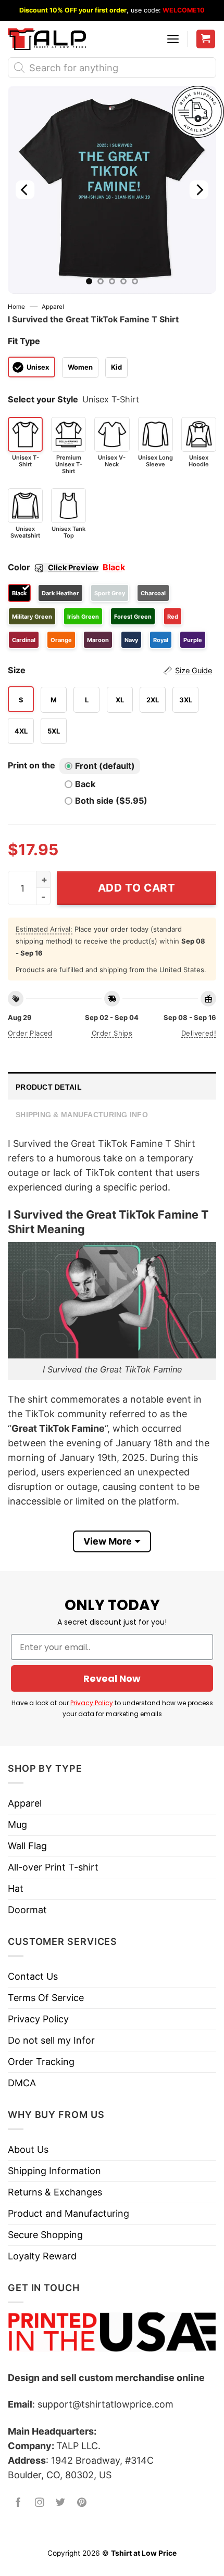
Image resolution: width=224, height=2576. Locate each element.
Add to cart (137, 888)
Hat (16, 1888)
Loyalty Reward (42, 2256)
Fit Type (24, 341)
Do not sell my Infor (51, 2040)
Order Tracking (41, 2062)
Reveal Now (112, 1678)
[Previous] (25, 190)
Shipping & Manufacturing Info (82, 1115)
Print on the (32, 765)
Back (85, 784)
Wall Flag (27, 1846)
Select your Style (43, 399)
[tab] (112, 1086)
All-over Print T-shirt (53, 1867)
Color (53, 567)
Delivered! (199, 1033)
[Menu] (173, 39)
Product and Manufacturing (69, 2213)
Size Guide (194, 671)
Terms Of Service (46, 1998)
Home (16, 307)
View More (108, 1541)
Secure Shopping (45, 2235)
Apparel (53, 307)
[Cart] (206, 39)
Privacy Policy (92, 1703)
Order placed (30, 1033)
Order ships (112, 1033)
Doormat (27, 1910)
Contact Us (33, 1976)
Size (110, 670)
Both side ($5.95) (111, 801)
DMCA (22, 2083)
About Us (28, 2149)
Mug (17, 1825)
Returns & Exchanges (55, 2192)
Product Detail (49, 1087)
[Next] (199, 190)
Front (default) (105, 766)
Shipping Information (54, 2171)
